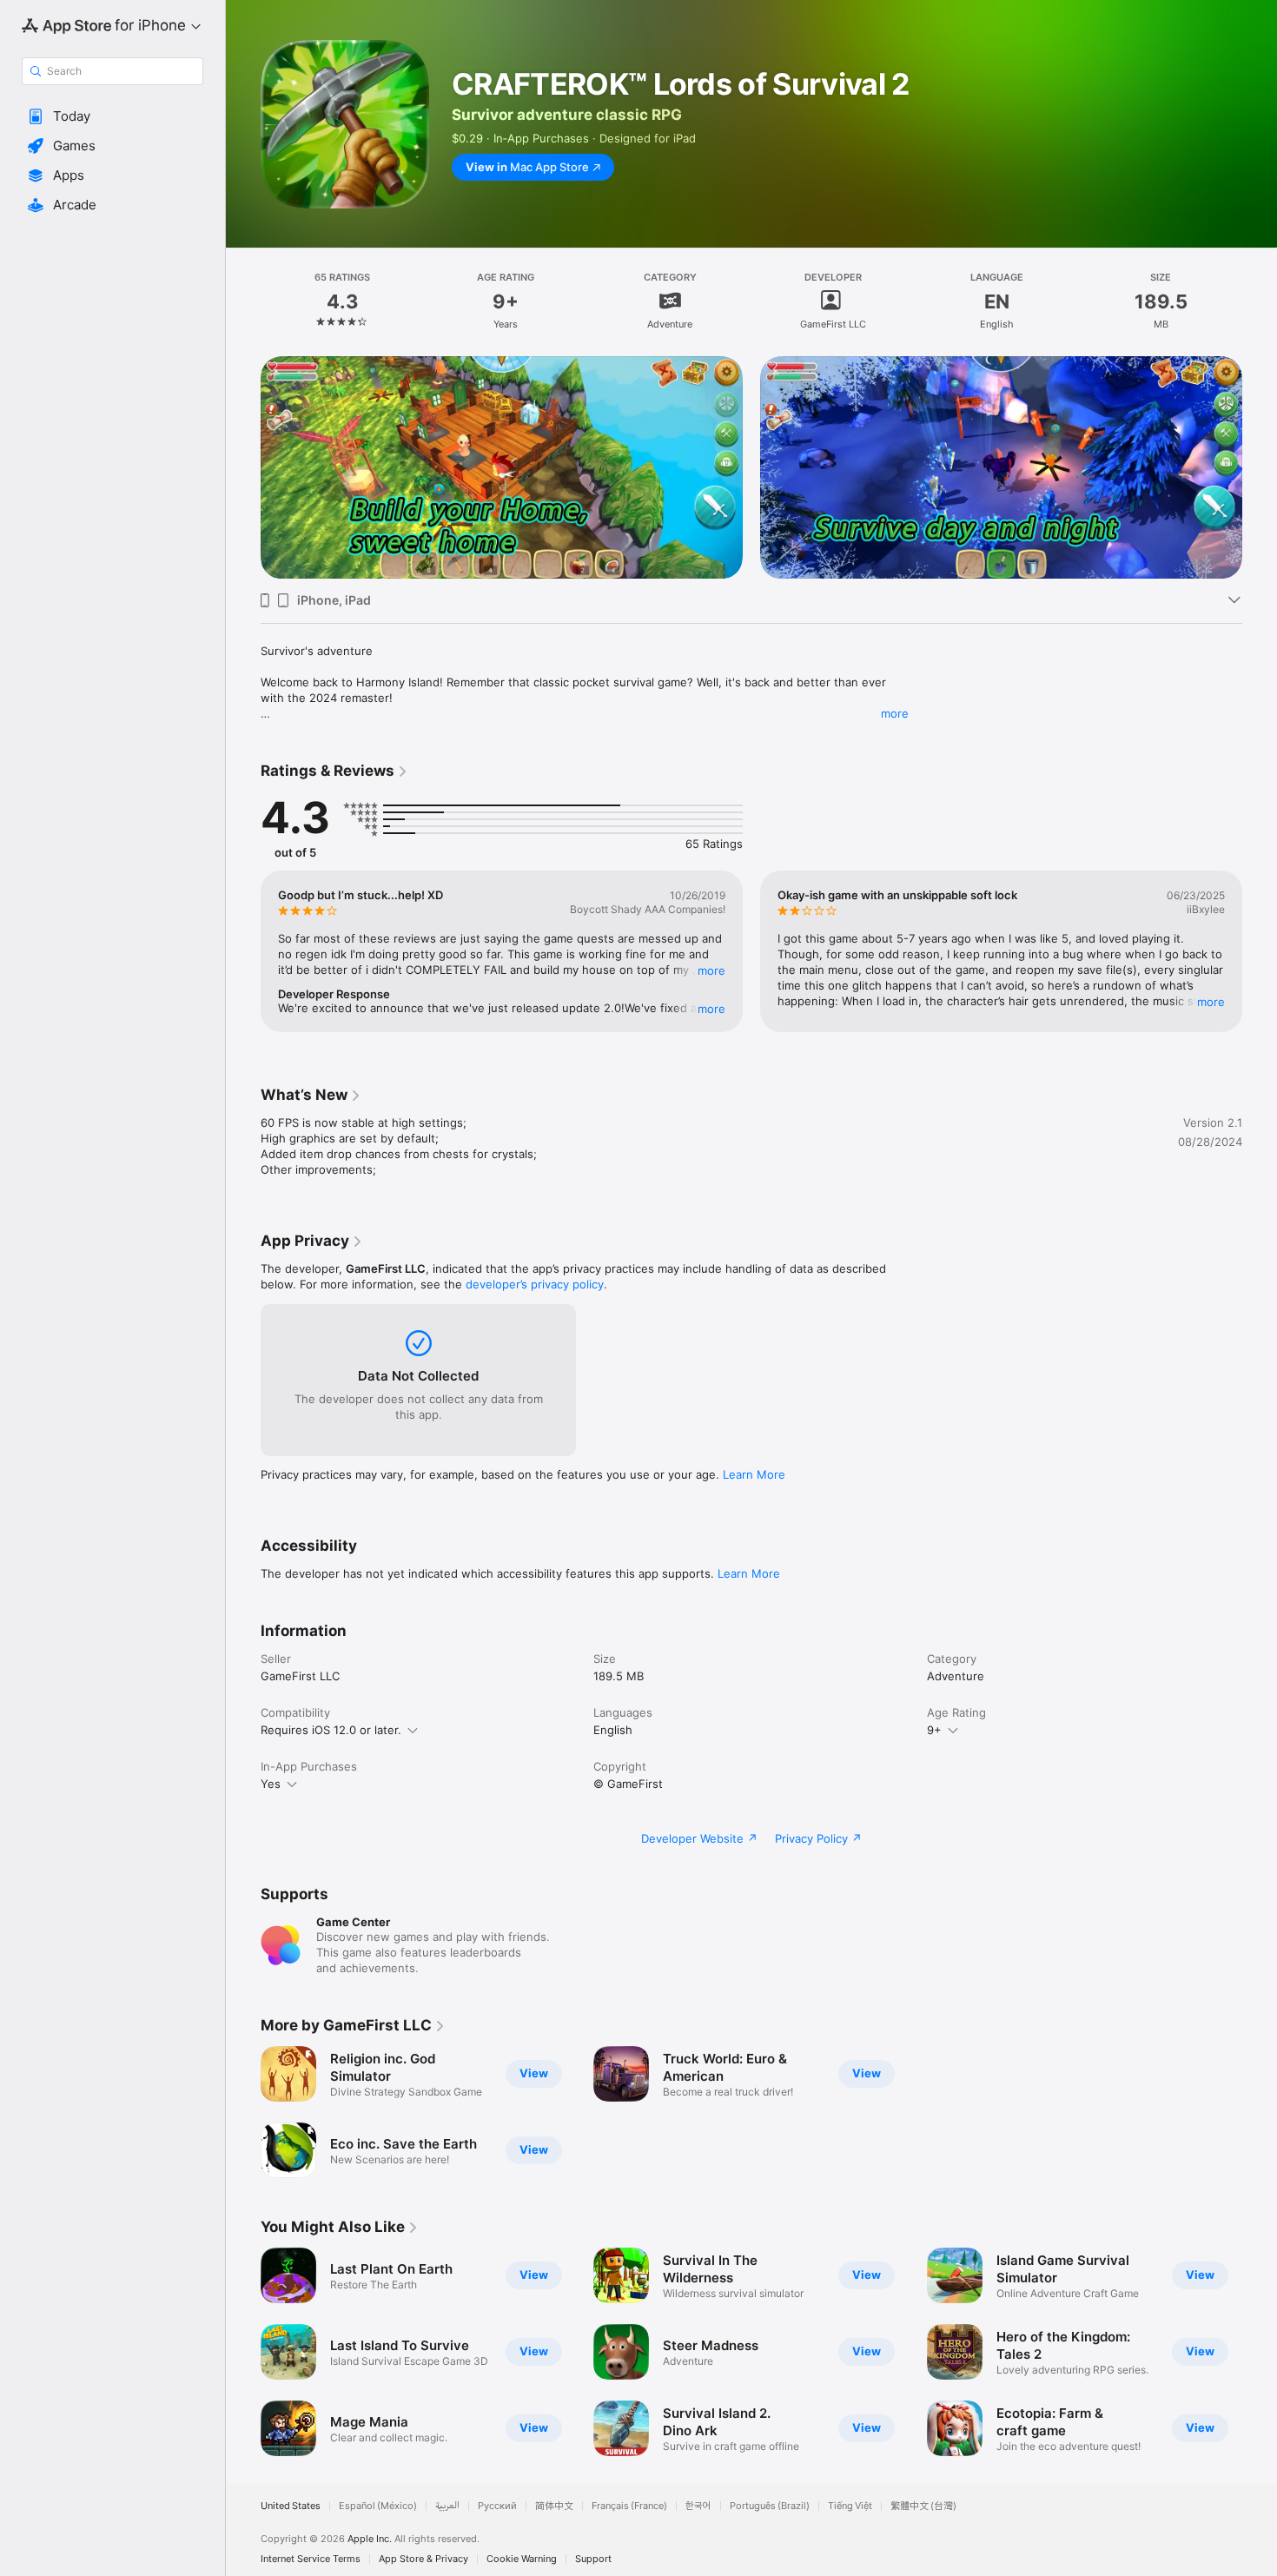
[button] (112, 116)
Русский (497, 2506)
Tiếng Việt (850, 2506)
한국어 (698, 2506)
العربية (447, 2506)
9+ (934, 1730)
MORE (711, 970)
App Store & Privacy (423, 2559)
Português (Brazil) (770, 2506)
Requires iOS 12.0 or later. (331, 1730)
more (895, 713)
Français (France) (629, 2506)
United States (291, 2506)
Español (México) (378, 2506)
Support (593, 2559)
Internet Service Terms (311, 2559)
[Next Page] (1260, 467)
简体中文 (554, 2506)
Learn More (754, 1474)
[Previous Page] (243, 467)
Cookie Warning (522, 2559)
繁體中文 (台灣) (923, 2506)
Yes (271, 1784)
